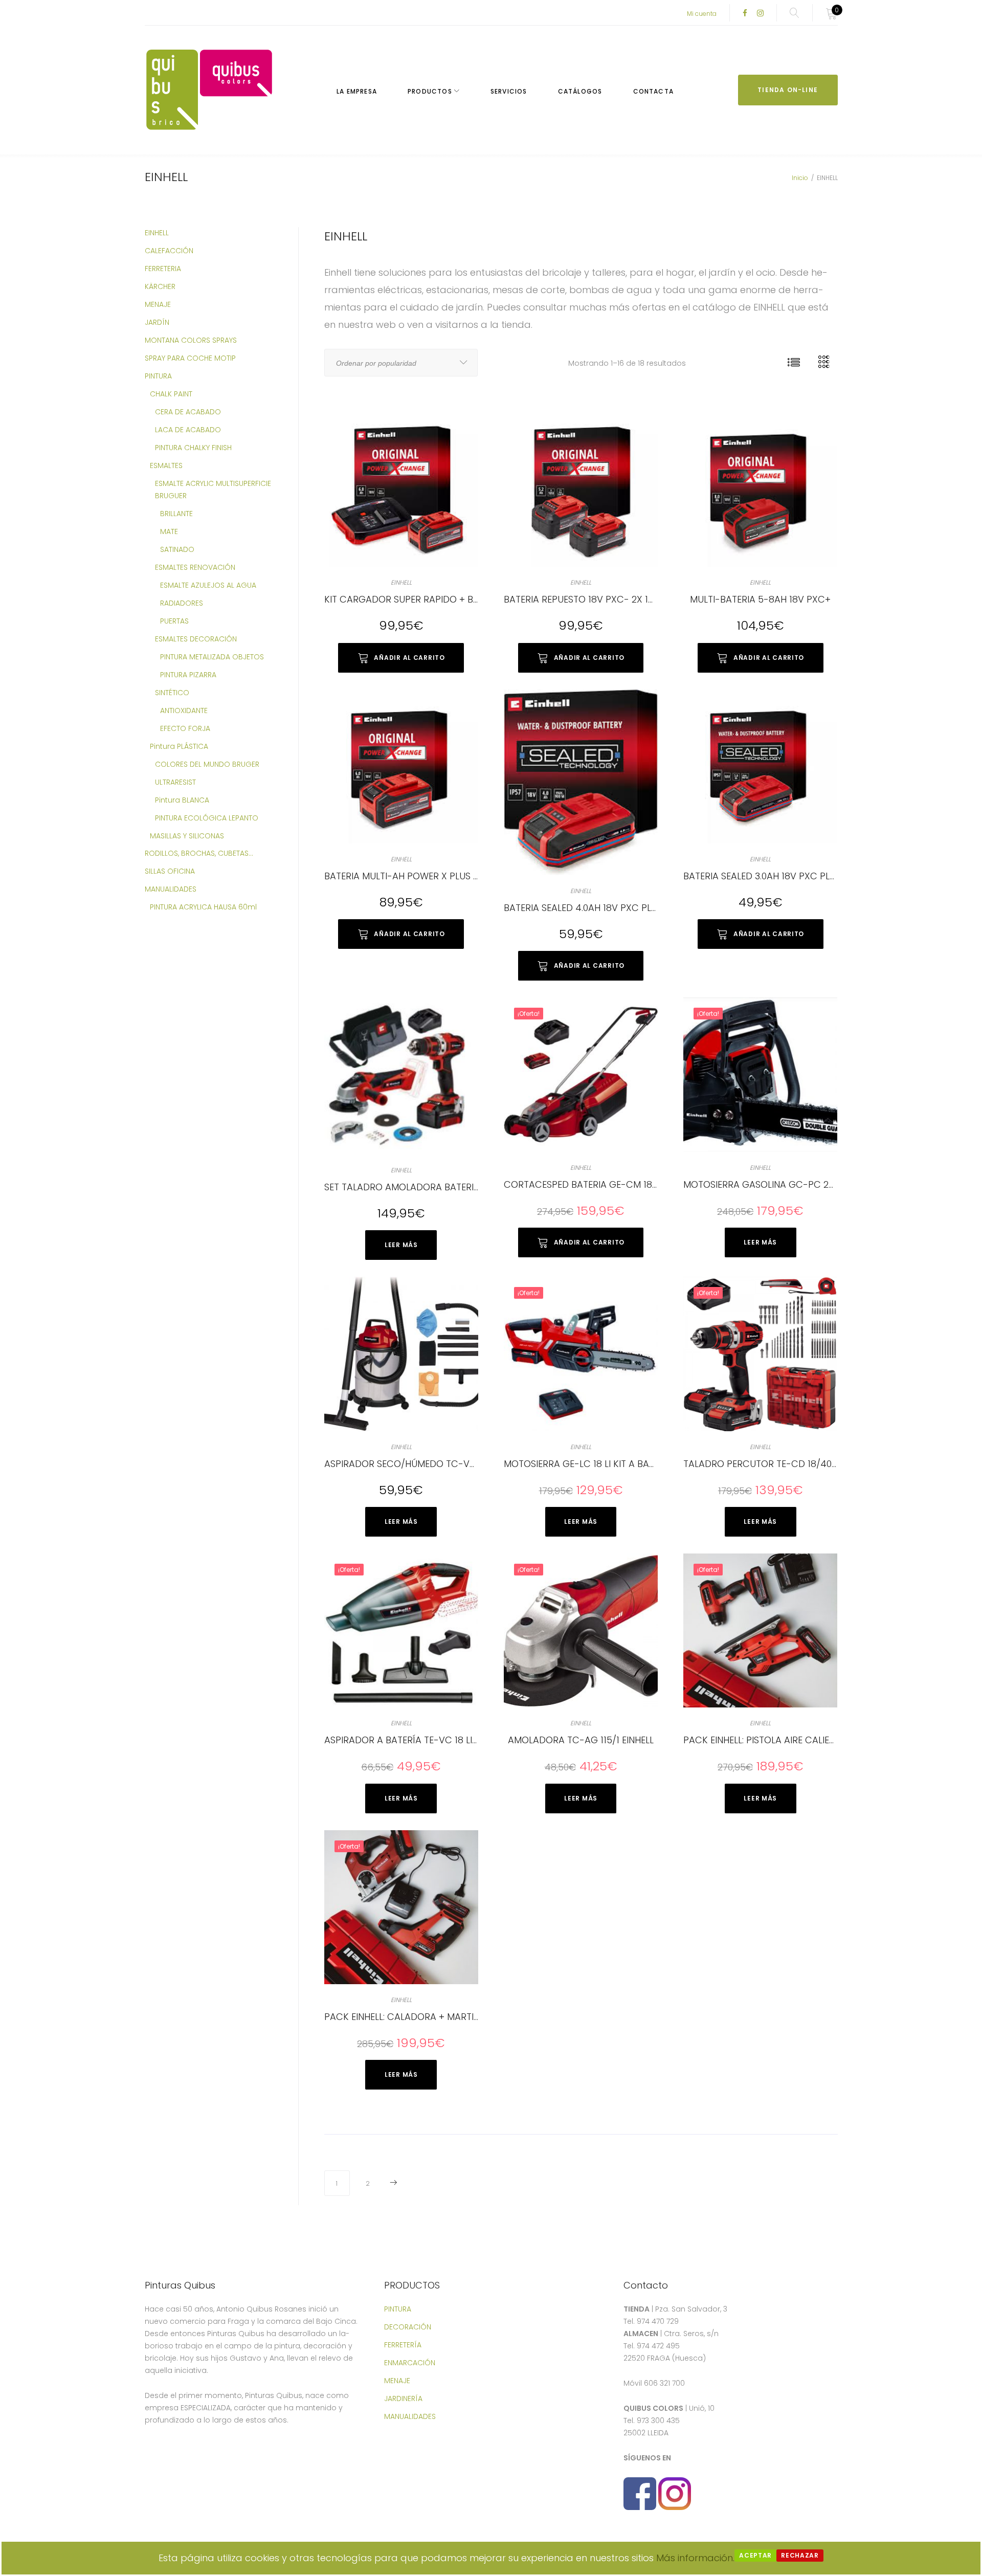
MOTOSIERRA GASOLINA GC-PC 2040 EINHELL (781, 1184)
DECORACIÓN (408, 2327)
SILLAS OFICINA (170, 871)
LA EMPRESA (357, 91)
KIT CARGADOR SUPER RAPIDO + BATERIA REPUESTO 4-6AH (453, 599)
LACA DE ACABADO (188, 430)
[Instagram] (760, 14)
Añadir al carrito (409, 658)
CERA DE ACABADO (188, 412)
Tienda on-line (788, 90)
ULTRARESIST (175, 782)
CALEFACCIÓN (169, 251)
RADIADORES (182, 603)
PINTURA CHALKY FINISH (193, 448)
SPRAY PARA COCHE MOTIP (190, 358)
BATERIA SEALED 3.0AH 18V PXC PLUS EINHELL (779, 876)
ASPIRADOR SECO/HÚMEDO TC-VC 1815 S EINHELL (431, 1464)
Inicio (800, 178)
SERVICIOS (509, 91)
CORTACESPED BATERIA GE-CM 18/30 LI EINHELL (607, 1184)
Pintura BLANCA (182, 800)
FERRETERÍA (403, 2345)
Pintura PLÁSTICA (179, 746)
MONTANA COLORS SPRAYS (191, 340)
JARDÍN (157, 322)
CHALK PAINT (171, 394)
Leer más (401, 1245)
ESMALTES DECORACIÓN (196, 639)
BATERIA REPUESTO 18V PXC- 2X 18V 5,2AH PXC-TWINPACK (632, 599)
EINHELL (401, 582)
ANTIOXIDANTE (184, 710)
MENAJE (158, 304)
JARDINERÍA (403, 2399)
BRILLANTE (176, 514)
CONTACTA (654, 91)
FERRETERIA (163, 269)
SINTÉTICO (172, 693)
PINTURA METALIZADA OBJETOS (212, 657)
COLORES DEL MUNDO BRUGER (207, 764)
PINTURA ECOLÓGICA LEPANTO (207, 818)
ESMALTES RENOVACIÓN (195, 567)
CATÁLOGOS (580, 91)
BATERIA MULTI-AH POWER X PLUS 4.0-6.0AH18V (428, 876)
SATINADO (177, 549)
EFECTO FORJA (185, 728)
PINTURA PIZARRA (188, 675)
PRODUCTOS (430, 91)
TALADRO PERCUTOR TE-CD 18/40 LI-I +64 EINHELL (793, 1464)
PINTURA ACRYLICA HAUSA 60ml (203, 907)
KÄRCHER (160, 286)
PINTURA (158, 376)
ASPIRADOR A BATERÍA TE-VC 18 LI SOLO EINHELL (428, 1740)
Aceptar (755, 2555)
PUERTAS (174, 621)
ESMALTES (166, 465)
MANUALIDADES (171, 889)
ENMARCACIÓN (410, 2363)
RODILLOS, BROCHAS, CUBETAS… (199, 853)
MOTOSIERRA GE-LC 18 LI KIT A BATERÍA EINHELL (606, 1464)
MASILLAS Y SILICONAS (187, 836)
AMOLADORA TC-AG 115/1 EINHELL (581, 1740)
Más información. (695, 2558)
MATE (169, 531)
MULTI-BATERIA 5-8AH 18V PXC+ (760, 599)
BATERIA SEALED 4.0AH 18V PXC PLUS (583, 908)
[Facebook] (745, 14)
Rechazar (800, 2555)
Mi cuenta (702, 14)
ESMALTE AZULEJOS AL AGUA (208, 585)
